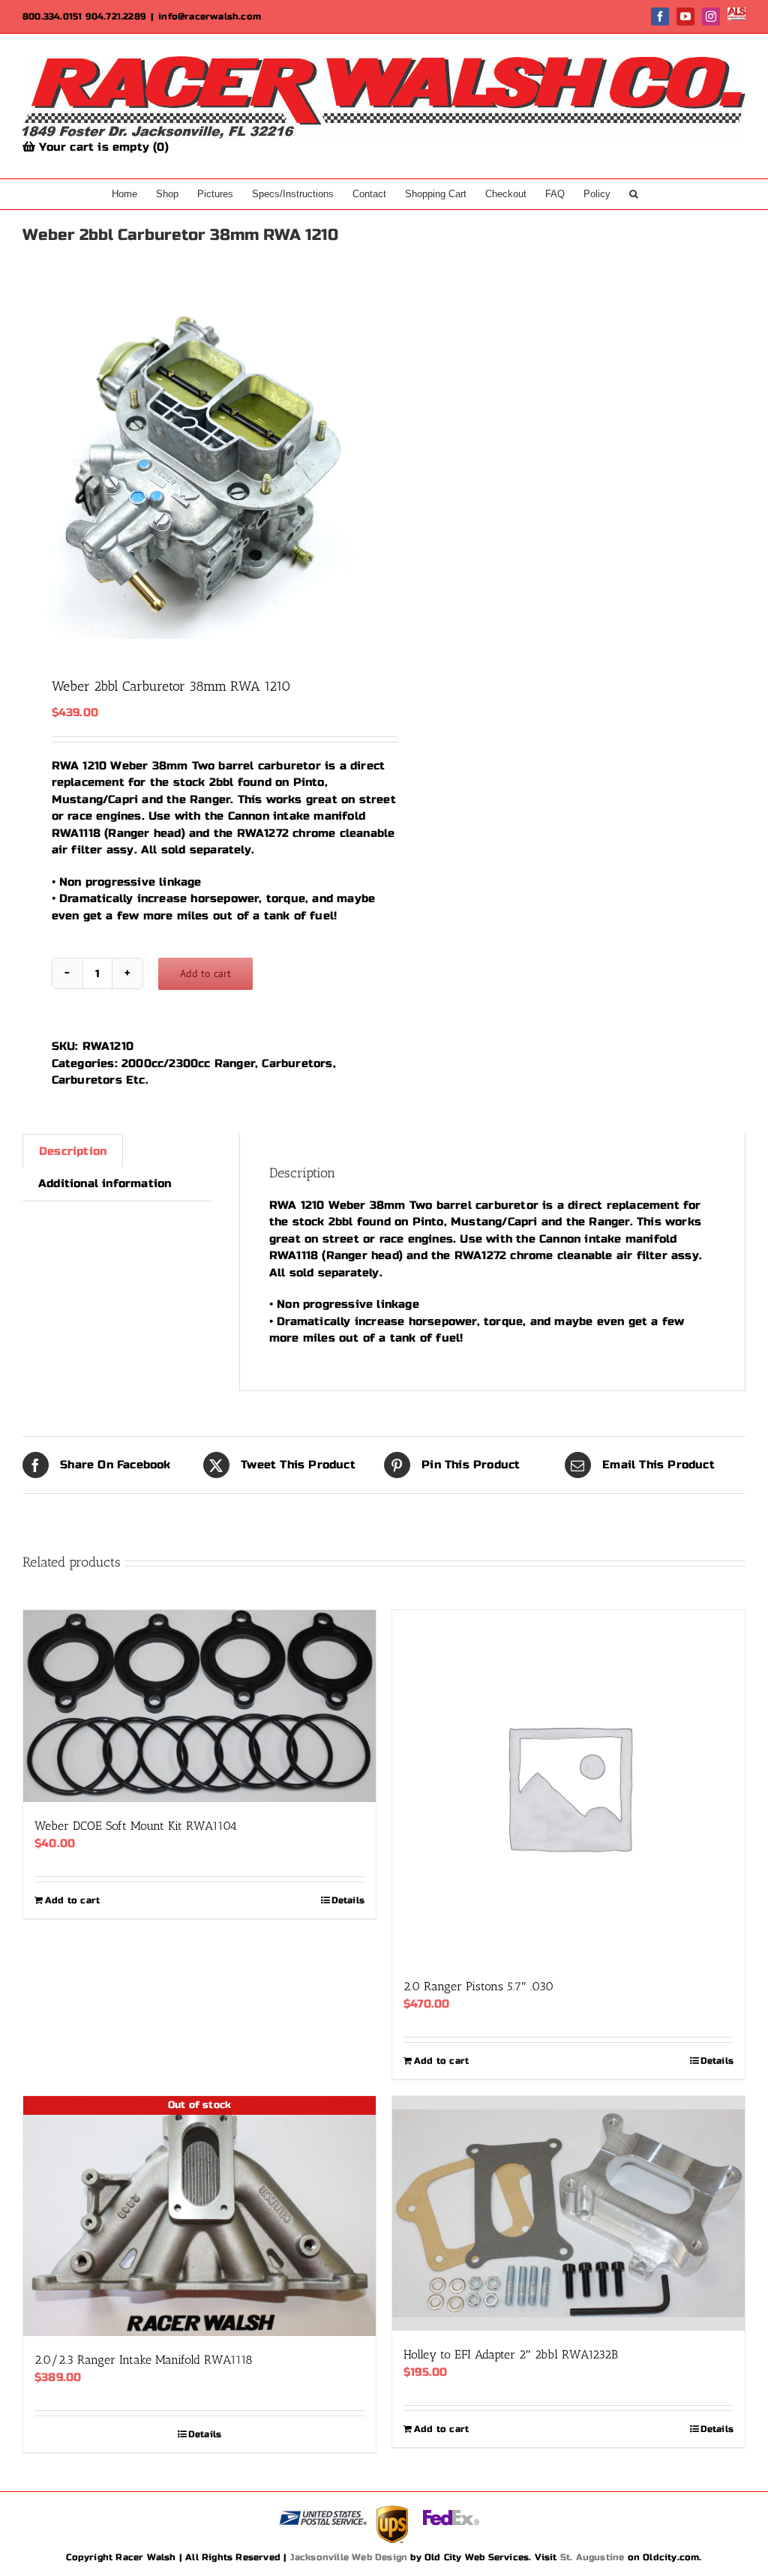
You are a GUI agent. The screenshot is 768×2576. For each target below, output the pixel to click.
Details (348, 1900)
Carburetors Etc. (100, 1080)
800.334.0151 (52, 16)
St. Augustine (592, 2557)
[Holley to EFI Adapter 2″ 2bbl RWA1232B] (568, 2213)
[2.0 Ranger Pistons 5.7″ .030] (568, 1786)
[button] (634, 194)
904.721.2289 (116, 16)
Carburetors (297, 1063)
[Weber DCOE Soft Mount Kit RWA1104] (199, 1706)
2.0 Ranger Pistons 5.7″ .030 (478, 1986)
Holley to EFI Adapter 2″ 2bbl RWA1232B (511, 2354)
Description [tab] (73, 1151)
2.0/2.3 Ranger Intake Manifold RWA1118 (144, 2360)
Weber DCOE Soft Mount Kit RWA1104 (136, 1826)
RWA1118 (76, 833)
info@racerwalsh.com (210, 16)
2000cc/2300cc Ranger (188, 1063)
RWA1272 (262, 833)
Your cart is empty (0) (102, 147)
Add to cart (205, 973)
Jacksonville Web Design (349, 2557)
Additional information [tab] (105, 1183)
